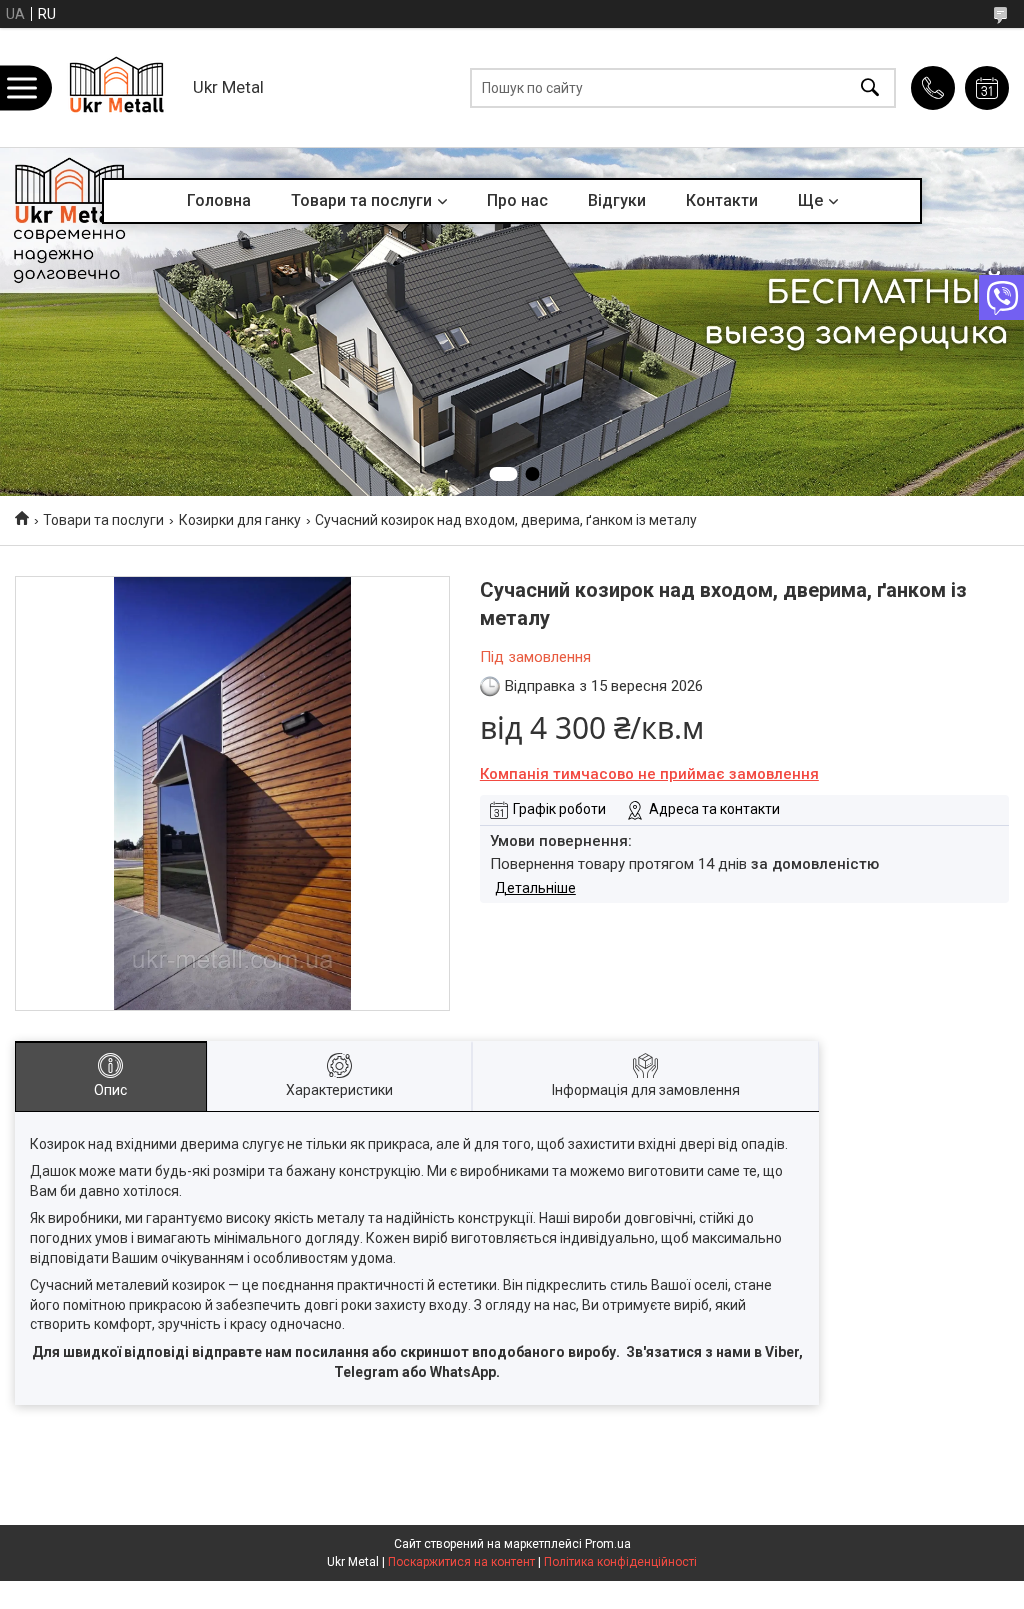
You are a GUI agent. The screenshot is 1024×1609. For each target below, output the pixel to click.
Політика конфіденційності (620, 1562)
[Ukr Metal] (116, 87)
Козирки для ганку (240, 520)
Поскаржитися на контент (461, 1562)
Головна (219, 200)
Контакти (722, 200)
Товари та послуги (361, 200)
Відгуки (617, 200)
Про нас (517, 200)
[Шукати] (870, 87)
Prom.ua (608, 1544)
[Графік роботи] (987, 88)
